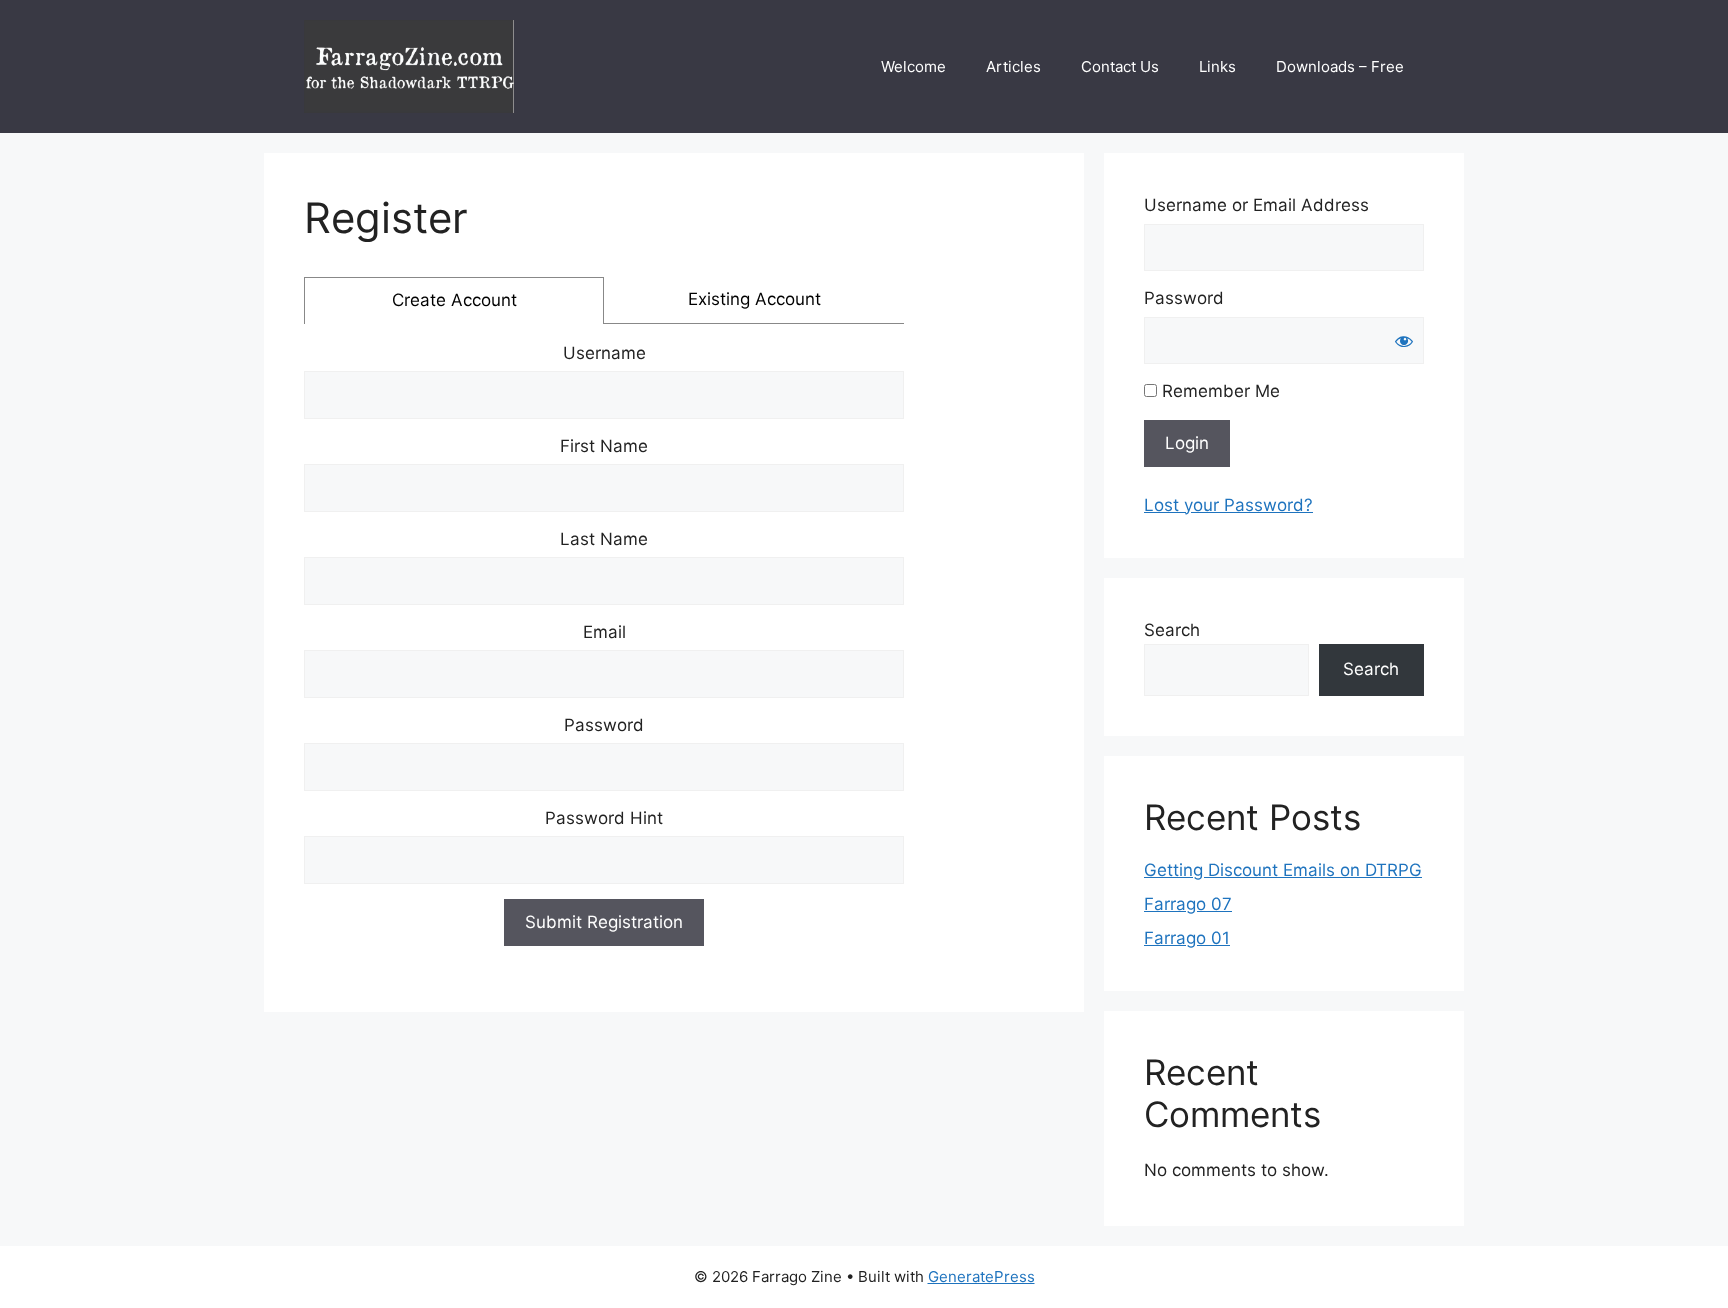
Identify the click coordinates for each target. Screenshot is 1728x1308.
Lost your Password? (1228, 505)
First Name (604, 446)
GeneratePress (981, 1276)
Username (604, 353)
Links (1217, 66)
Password (604, 725)
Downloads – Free (1340, 66)
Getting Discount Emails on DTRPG (1283, 870)
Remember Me (1218, 391)
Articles (1013, 66)
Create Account (454, 300)
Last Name (604, 539)
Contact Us (1120, 66)
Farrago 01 (1187, 938)
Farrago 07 (1188, 904)
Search (1172, 630)
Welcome (913, 66)
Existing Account (754, 299)
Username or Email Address (1256, 205)
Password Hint (604, 818)
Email (604, 632)
